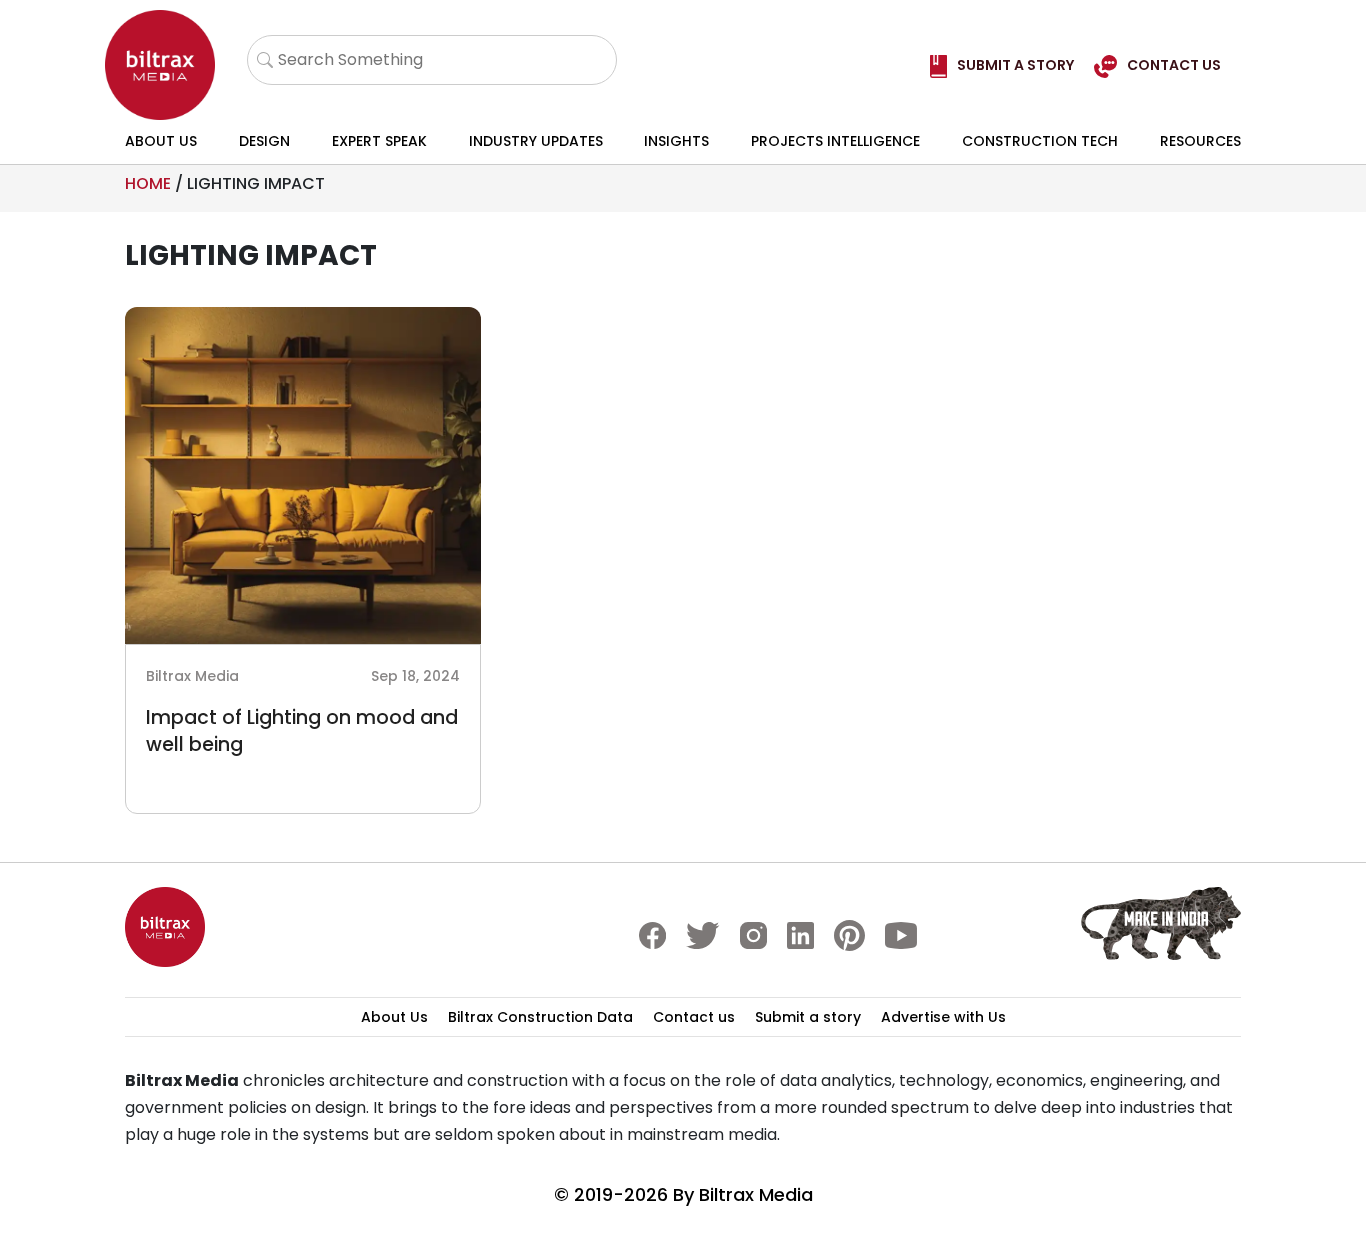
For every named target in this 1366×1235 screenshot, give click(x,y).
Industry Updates (536, 141)
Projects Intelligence (835, 141)
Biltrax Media (756, 1194)
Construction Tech (1040, 141)
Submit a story (808, 1017)
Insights (676, 141)
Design (264, 141)
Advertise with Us (943, 1017)
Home (148, 183)
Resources (1200, 141)
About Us (161, 141)
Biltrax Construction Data (540, 1017)
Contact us (694, 1017)
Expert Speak (379, 141)
